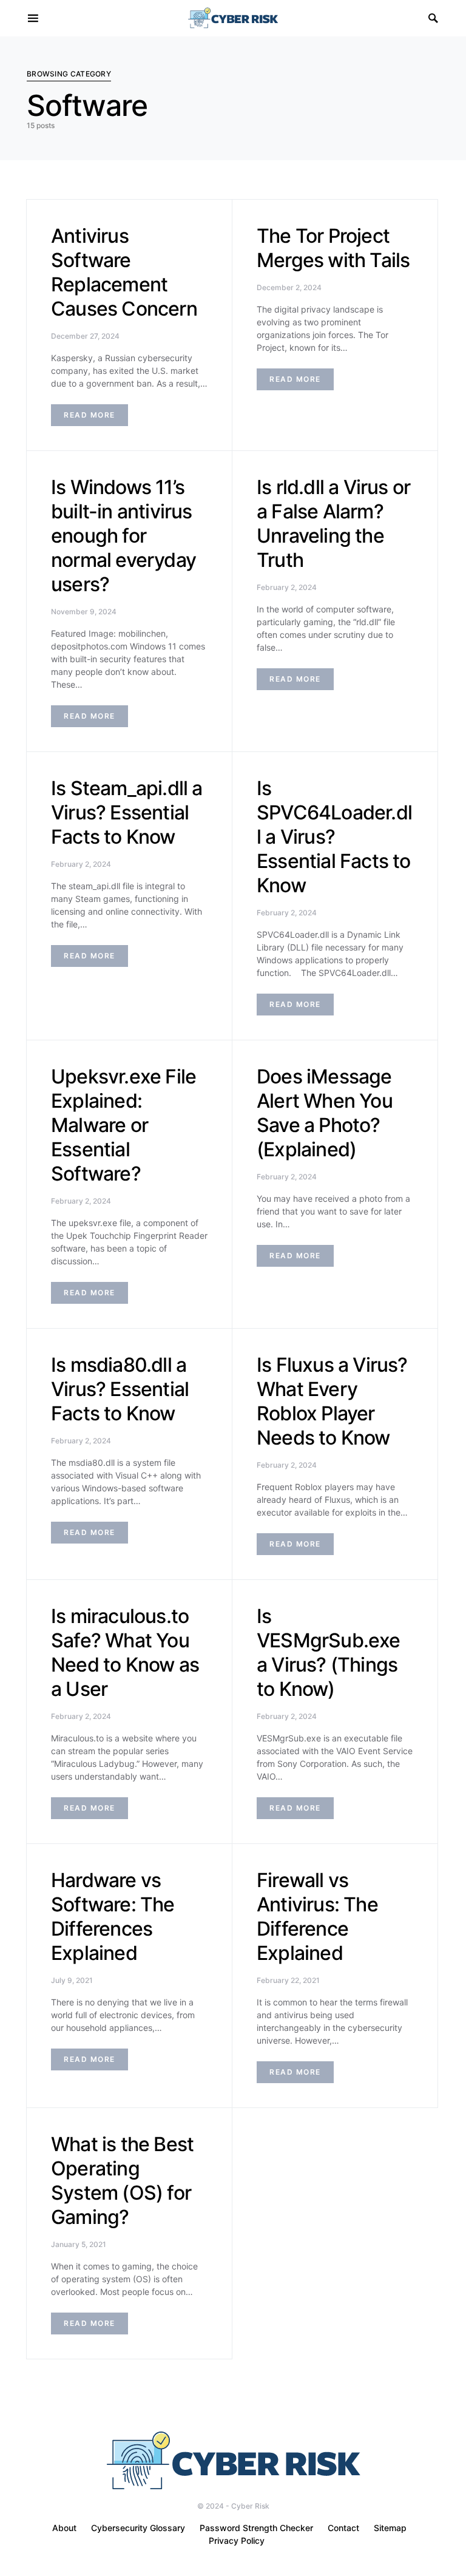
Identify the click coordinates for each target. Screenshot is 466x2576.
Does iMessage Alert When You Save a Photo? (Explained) (325, 1113)
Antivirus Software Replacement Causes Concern (124, 272)
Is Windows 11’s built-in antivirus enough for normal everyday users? (123, 536)
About (64, 2528)
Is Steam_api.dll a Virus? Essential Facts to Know (127, 812)
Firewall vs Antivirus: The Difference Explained (317, 1917)
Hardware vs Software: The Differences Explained (113, 1917)
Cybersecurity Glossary (138, 2528)
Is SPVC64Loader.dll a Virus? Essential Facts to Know (334, 837)
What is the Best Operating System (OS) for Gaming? (122, 2181)
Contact (343, 2528)
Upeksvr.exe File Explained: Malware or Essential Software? (123, 1125)
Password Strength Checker (256, 2528)
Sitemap (390, 2528)
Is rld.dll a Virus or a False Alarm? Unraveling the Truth (333, 524)
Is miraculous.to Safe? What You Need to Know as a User (125, 1652)
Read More (89, 415)
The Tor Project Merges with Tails (333, 248)
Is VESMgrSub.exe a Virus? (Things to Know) (329, 1652)
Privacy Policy (237, 2540)
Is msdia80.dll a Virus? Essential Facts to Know (120, 1389)
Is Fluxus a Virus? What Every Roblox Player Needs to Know (332, 1401)
